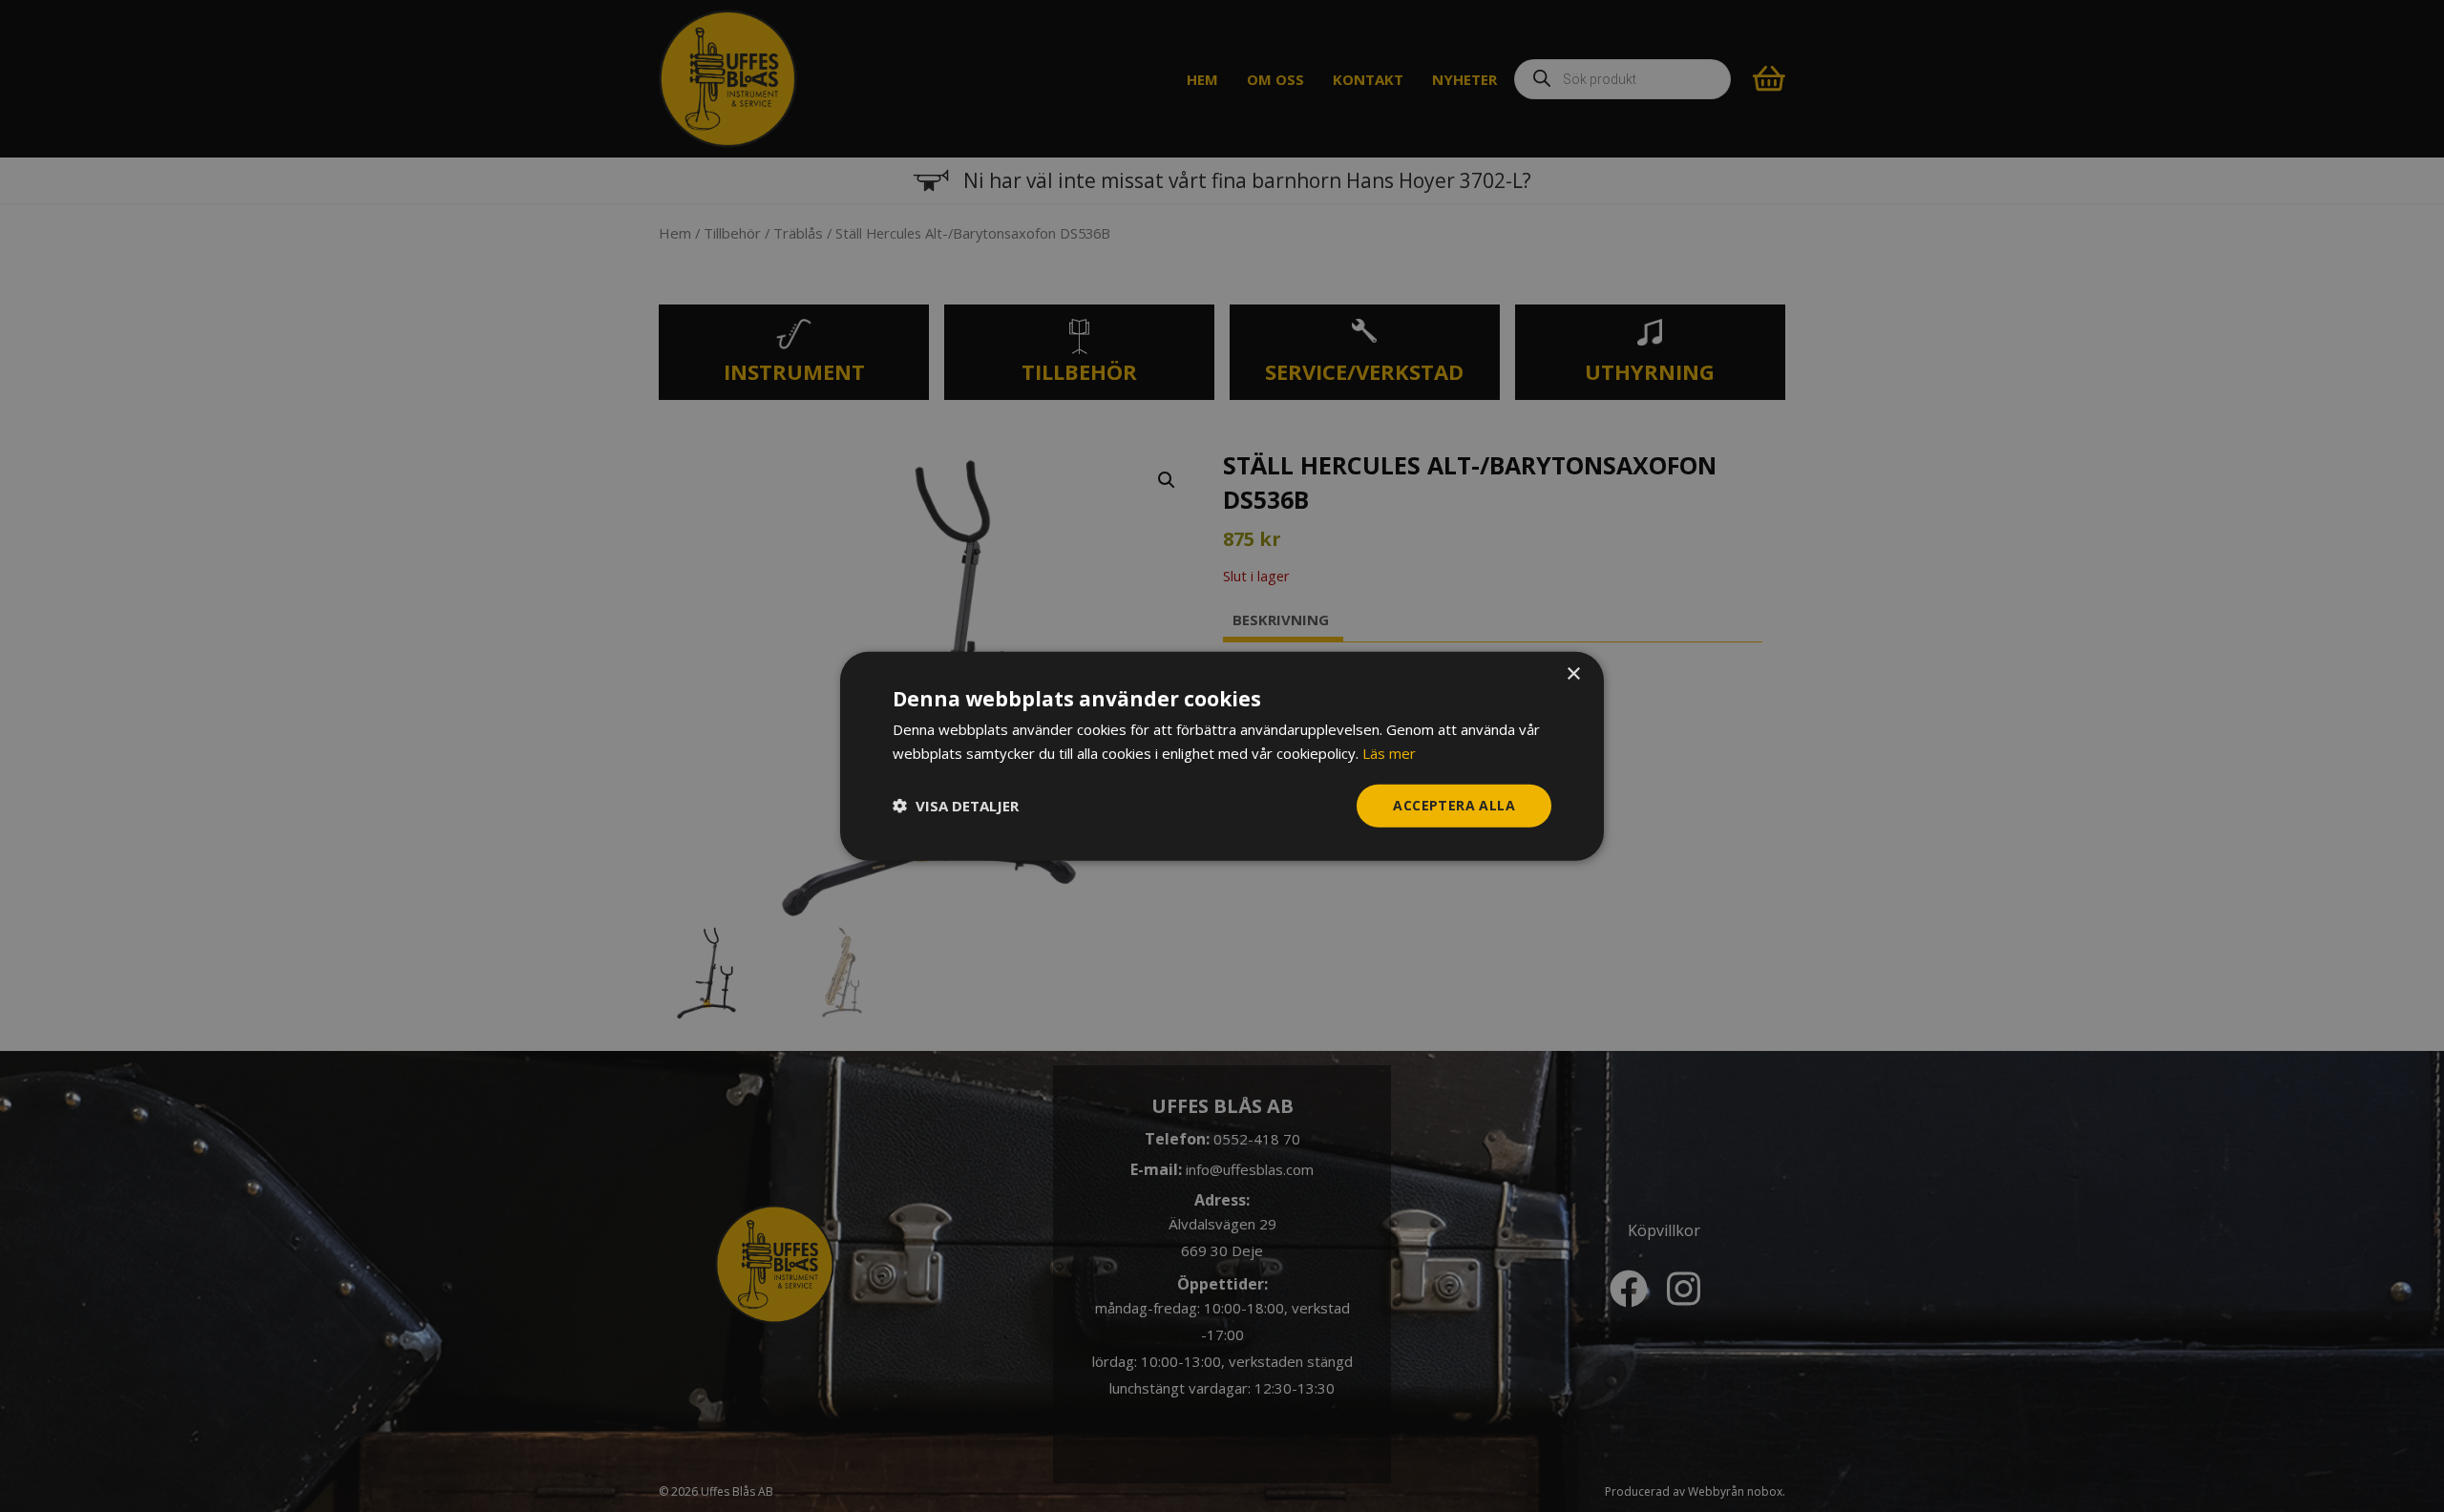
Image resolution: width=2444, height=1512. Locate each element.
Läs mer (1389, 753)
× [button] (1573, 674)
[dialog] (1222, 756)
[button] (956, 806)
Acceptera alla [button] (1454, 805)
